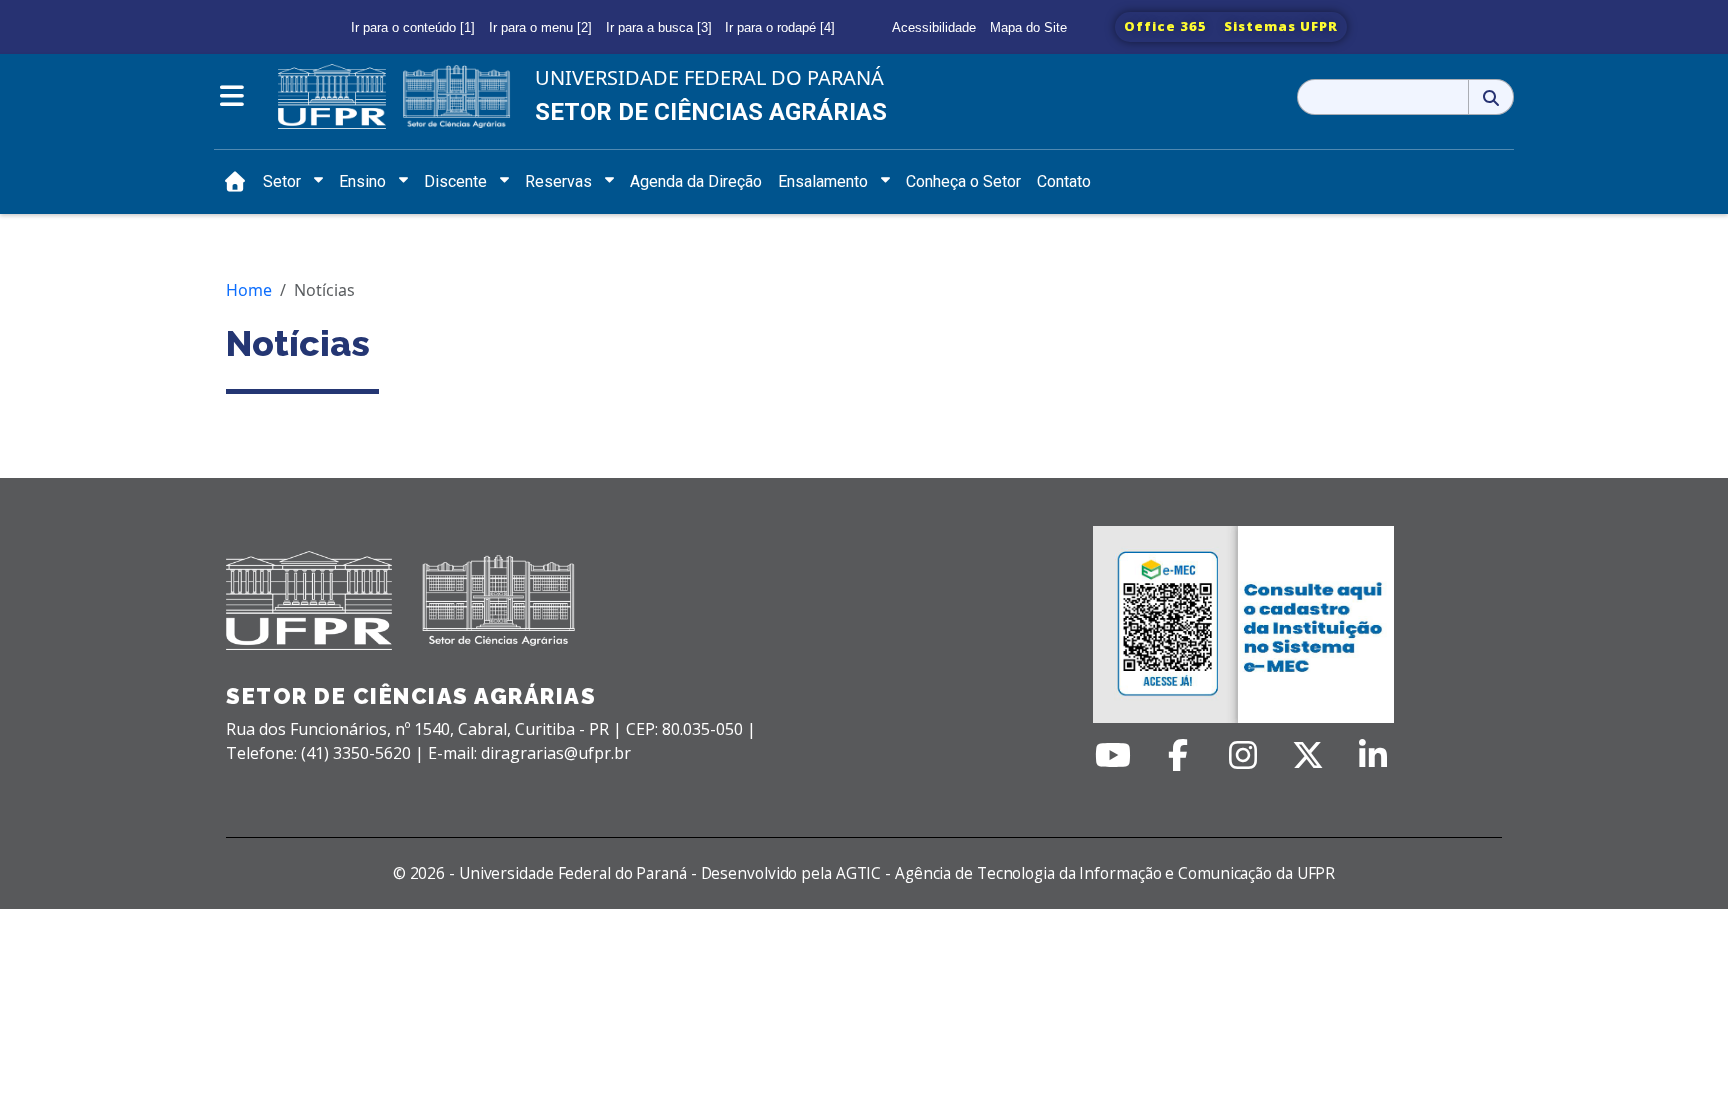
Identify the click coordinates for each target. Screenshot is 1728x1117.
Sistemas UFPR (1281, 26)
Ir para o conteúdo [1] (413, 27)
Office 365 (1165, 26)
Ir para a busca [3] (659, 27)
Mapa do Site (1028, 27)
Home (249, 290)
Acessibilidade (934, 27)
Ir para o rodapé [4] (780, 27)
